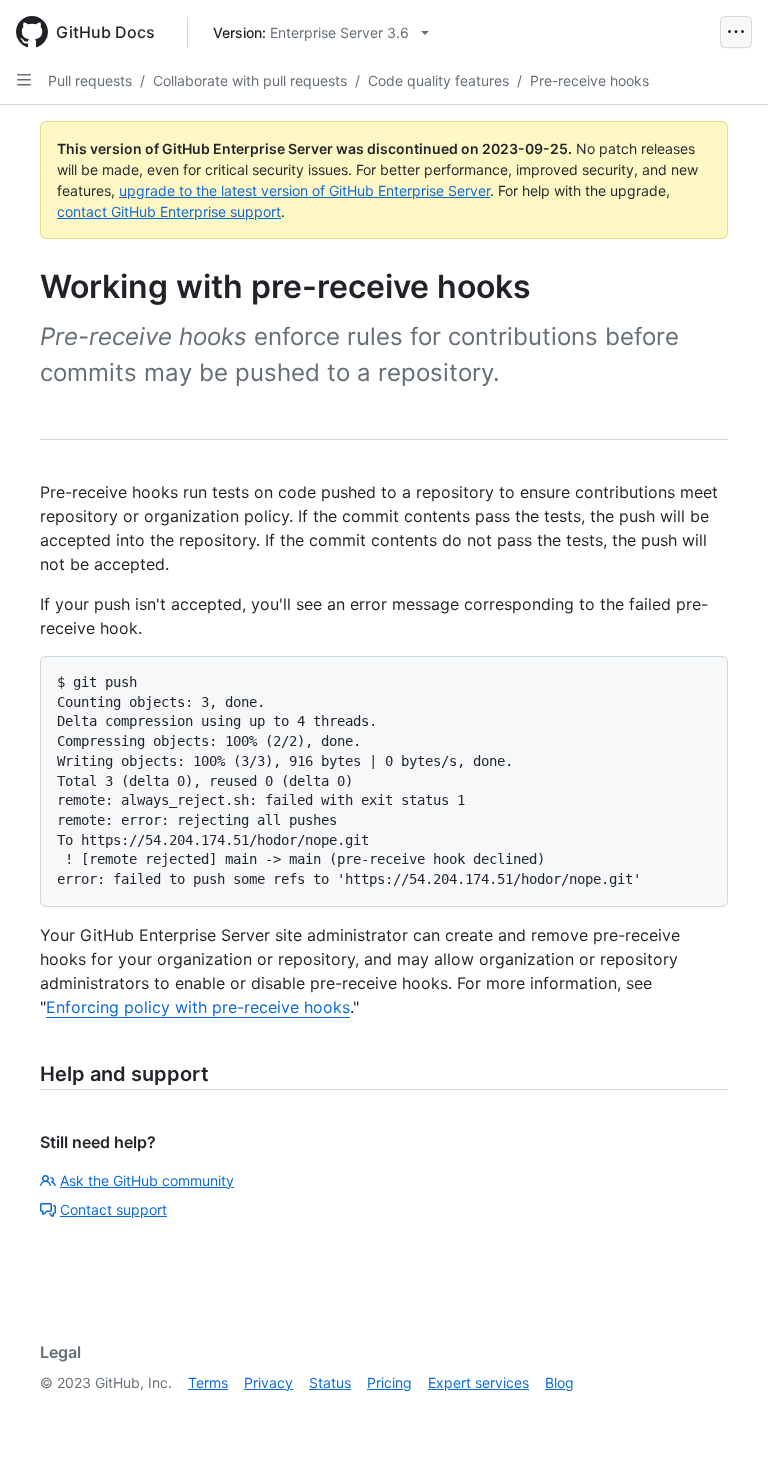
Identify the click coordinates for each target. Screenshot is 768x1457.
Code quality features (438, 80)
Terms (208, 1382)
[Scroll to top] (724, 1413)
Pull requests (90, 80)
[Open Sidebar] (24, 80)
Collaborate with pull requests (250, 80)
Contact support (113, 1209)
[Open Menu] (736, 32)
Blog (559, 1382)
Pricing (389, 1382)
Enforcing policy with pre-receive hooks (198, 1007)
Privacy (268, 1382)
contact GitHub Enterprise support (169, 211)
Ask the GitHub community (147, 1180)
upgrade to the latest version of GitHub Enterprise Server (304, 190)
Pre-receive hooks (589, 80)
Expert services (478, 1382)
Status (330, 1382)
